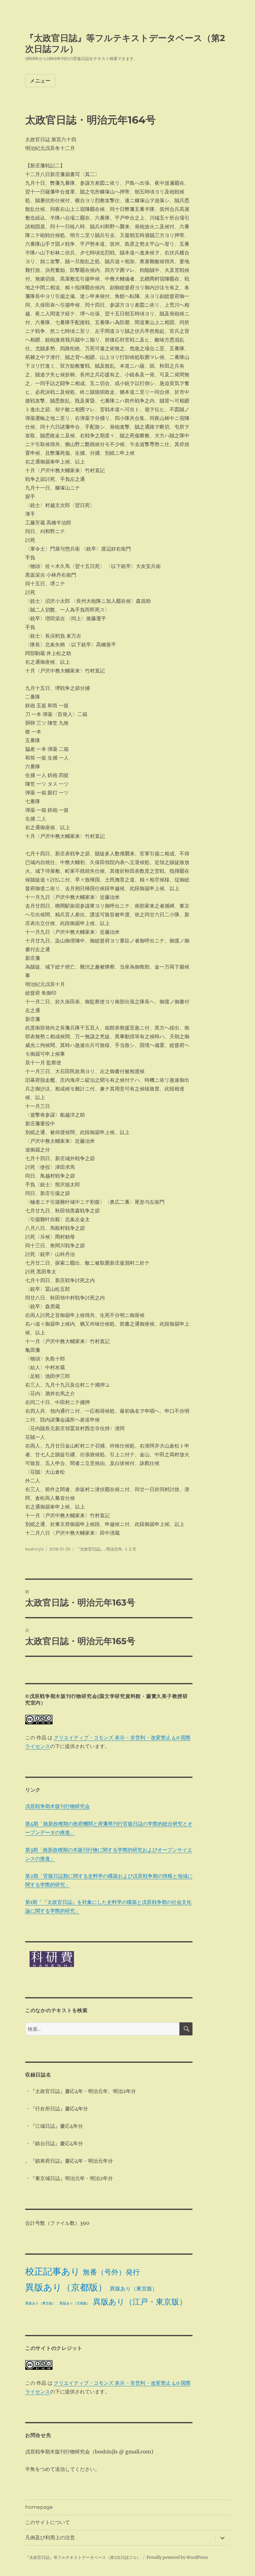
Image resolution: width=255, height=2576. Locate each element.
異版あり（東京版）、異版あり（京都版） (58, 2303)
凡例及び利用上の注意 (50, 2538)
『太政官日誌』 (90, 1549)
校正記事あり (53, 2271)
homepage (39, 2507)
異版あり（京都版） (66, 2287)
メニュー (40, 81)
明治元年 (114, 1549)
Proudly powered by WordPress (177, 2557)
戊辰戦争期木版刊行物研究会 (58, 1806)
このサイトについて (48, 2522)
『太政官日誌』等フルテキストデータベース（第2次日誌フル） (83, 2557)
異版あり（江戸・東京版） (140, 2302)
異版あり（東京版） (134, 2289)
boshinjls (34, 1549)
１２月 (130, 1549)
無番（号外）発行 (111, 2272)
